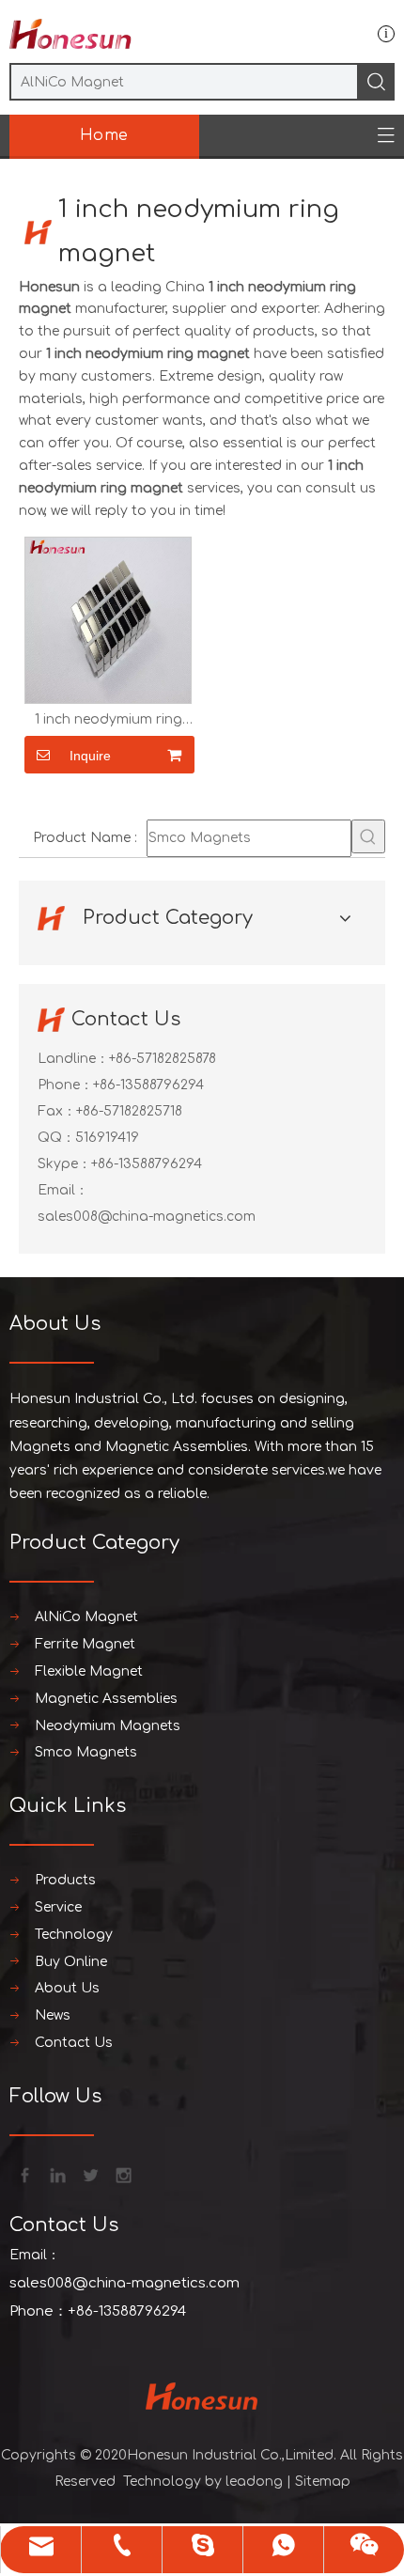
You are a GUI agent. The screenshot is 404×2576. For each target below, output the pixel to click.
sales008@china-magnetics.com (147, 1217)
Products (65, 1880)
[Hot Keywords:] (368, 836)
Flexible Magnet (89, 1671)
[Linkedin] (56, 2174)
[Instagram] (122, 2174)
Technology (74, 1935)
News (53, 2015)
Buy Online (71, 1962)
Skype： (64, 1164)
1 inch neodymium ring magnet (109, 720)
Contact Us (74, 2043)
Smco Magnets (86, 1752)
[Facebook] (23, 2174)
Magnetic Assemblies (106, 1699)
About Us (67, 1988)
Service (58, 1907)
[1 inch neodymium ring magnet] (108, 620)
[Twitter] (89, 2174)
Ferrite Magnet (85, 1644)
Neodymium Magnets (108, 1726)
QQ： (56, 1138)
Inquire (90, 756)
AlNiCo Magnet (86, 1617)
